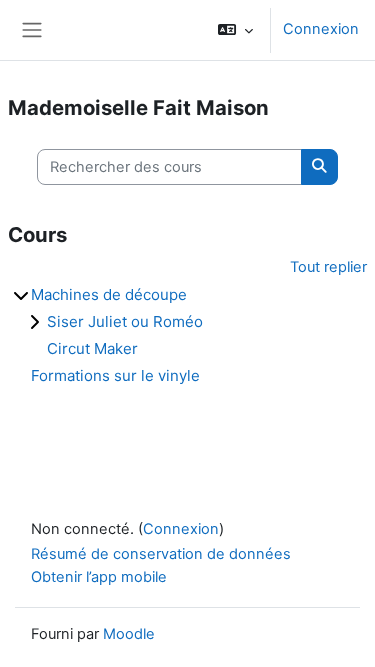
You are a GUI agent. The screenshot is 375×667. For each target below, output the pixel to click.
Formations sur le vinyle (115, 375)
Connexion (321, 29)
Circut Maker (92, 348)
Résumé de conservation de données (161, 554)
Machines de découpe (109, 294)
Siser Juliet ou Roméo (125, 321)
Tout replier (328, 267)
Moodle (129, 634)
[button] (235, 30)
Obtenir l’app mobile (99, 577)
